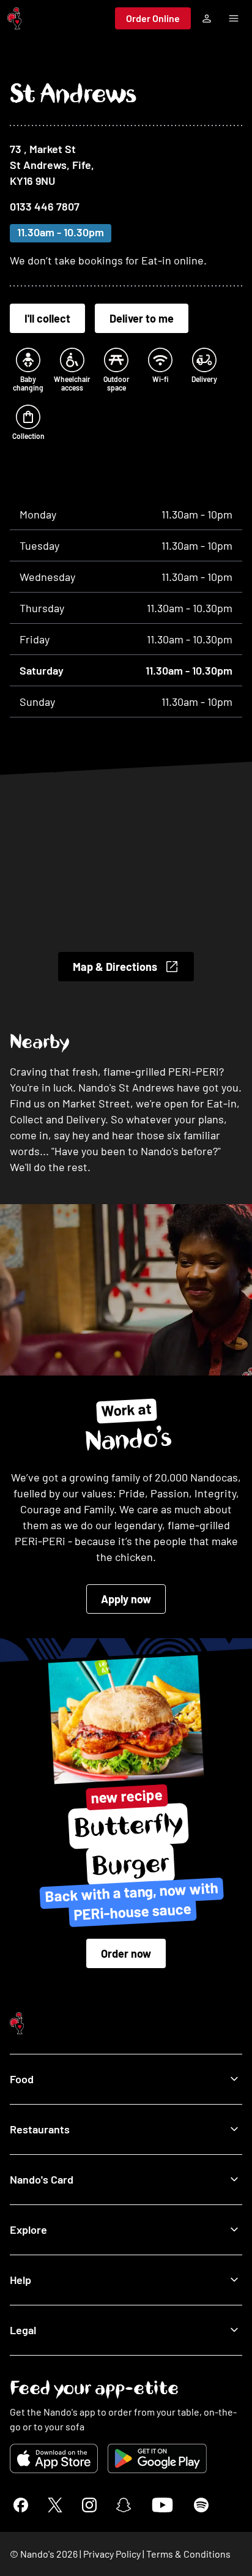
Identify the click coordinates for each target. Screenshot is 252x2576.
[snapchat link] (124, 2505)
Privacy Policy (112, 2554)
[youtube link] (162, 2505)
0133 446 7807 (45, 206)
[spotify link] (201, 2505)
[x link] (55, 2505)
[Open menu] (234, 18)
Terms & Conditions (188, 2554)
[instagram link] (89, 2505)
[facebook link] (21, 2505)
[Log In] (207, 18)
